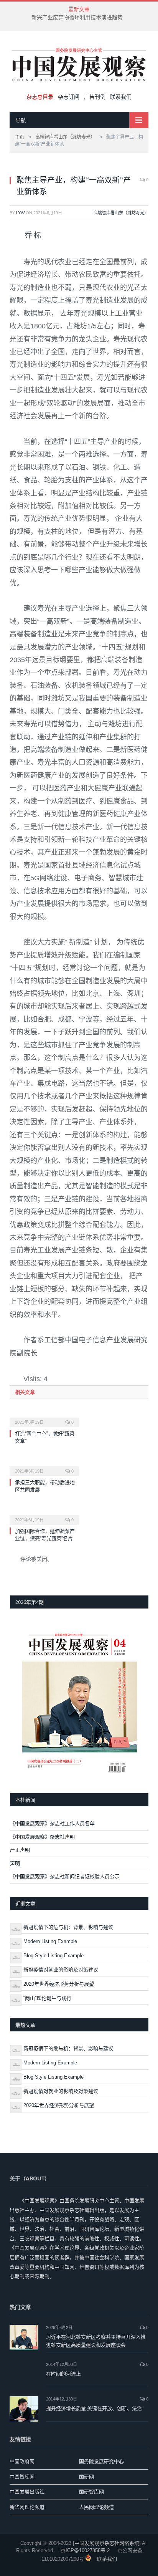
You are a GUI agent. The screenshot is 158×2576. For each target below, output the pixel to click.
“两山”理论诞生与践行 (47, 1998)
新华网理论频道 (27, 2507)
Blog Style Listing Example (53, 1956)
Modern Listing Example (50, 1941)
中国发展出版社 (27, 2492)
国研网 (86, 2477)
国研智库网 (91, 2492)
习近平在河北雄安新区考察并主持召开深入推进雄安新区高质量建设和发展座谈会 (96, 2341)
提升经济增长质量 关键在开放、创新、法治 (94, 2408)
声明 (15, 1863)
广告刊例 (95, 97)
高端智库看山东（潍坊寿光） (121, 213)
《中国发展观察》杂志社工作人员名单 (52, 1823)
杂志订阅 (69, 97)
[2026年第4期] (79, 1701)
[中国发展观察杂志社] (79, 64)
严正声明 (20, 1850)
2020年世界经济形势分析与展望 (59, 1984)
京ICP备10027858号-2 (85, 2550)
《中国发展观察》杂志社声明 (42, 1837)
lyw (20, 213)
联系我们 (121, 97)
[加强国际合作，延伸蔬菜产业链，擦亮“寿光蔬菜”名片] (44, 1515)
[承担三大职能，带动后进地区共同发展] (44, 1466)
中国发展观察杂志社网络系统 (107, 2543)
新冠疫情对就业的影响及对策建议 (61, 1970)
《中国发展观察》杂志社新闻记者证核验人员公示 (65, 1876)
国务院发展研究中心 (101, 2461)
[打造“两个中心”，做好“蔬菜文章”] (44, 1417)
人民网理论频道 (96, 2507)
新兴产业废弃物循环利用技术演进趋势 (77, 17)
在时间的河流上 (63, 2374)
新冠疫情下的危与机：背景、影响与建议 (68, 1927)
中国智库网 (22, 2477)
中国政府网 (22, 2461)
